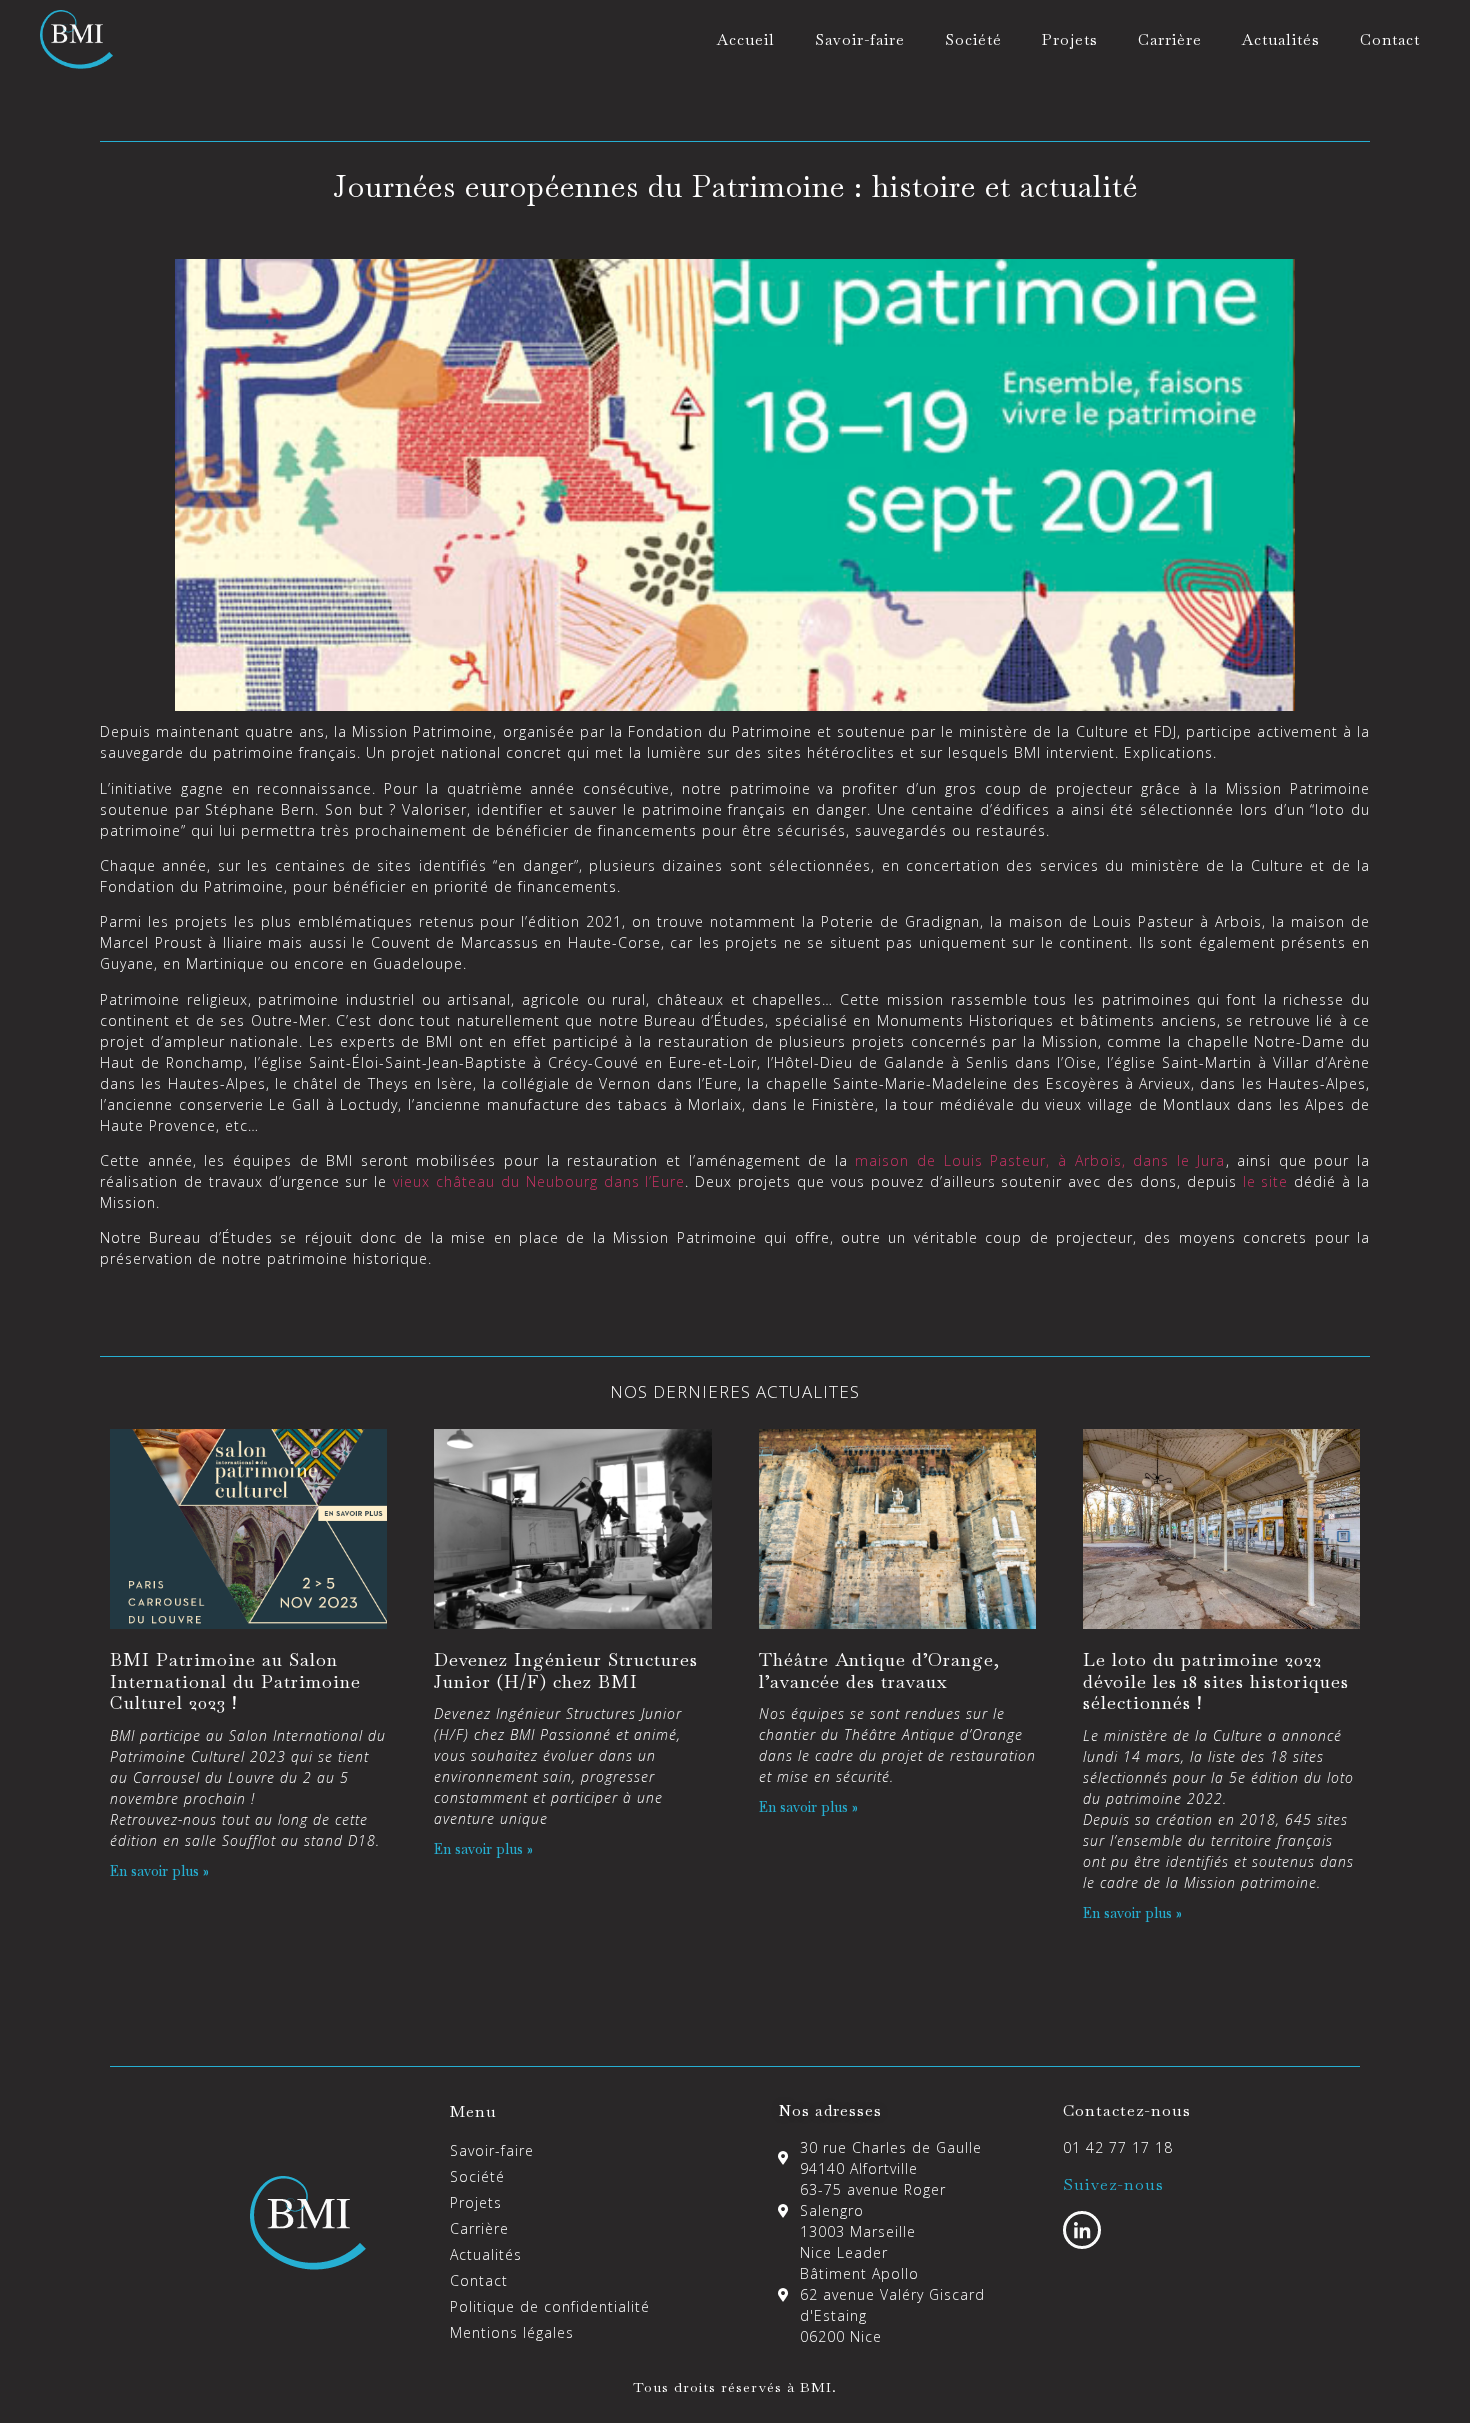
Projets (1070, 39)
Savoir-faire (860, 39)
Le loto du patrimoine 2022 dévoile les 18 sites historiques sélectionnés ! (1216, 1681)
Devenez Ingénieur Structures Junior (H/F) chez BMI (566, 1670)
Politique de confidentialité (550, 2306)
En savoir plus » (159, 1871)
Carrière (1170, 39)
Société (973, 39)
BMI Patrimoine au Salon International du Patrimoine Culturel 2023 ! (235, 1681)
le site (1266, 1181)
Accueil (746, 39)
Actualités (1281, 39)
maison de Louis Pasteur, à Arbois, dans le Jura (1040, 1160)
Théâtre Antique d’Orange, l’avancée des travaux (879, 1670)
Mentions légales (512, 2332)
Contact (1390, 39)
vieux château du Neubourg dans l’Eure (539, 1181)
